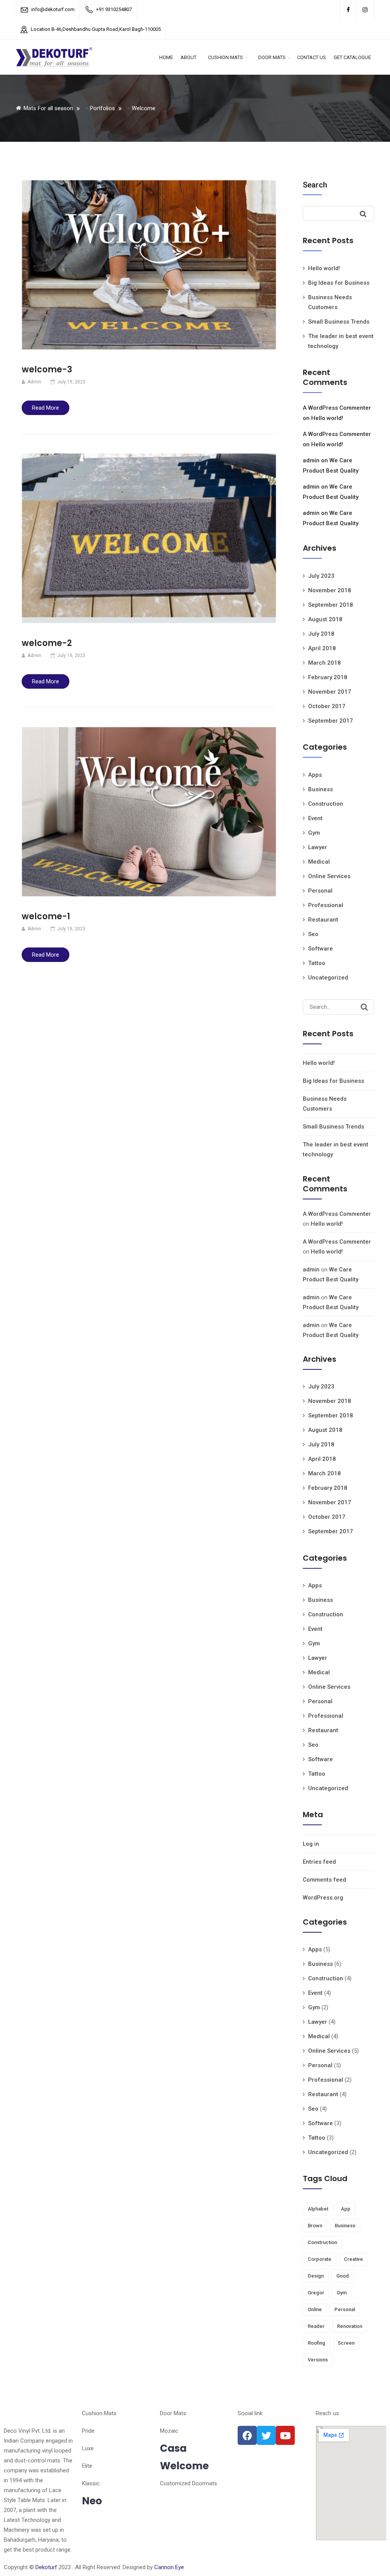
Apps (315, 775)
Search (315, 185)
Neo (92, 2501)
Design (316, 2276)
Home (166, 57)
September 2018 (331, 605)
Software (320, 949)
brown (315, 2226)
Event (315, 818)
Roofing (316, 2343)
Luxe (88, 2448)
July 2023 (321, 576)
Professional (326, 905)
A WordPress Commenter (337, 408)
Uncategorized (328, 978)
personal (345, 2309)
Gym (314, 833)
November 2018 (330, 590)
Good (343, 2276)
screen (346, 2343)
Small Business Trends (339, 322)
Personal (320, 891)
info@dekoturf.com (53, 9)
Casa (173, 2448)
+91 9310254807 (114, 9)
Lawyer (318, 847)
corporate (320, 2259)
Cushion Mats (225, 57)
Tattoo (317, 963)
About (189, 57)
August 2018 (325, 619)
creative (353, 2259)
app (346, 2209)
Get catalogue (352, 57)
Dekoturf (46, 2567)
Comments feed (324, 1880)
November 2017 (330, 692)
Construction (326, 804)
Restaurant (323, 920)
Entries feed (319, 1862)
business (345, 2226)
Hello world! (324, 268)
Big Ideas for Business (339, 283)
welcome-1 (46, 916)
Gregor (316, 2293)
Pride (88, 2431)
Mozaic (169, 2431)
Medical (319, 862)
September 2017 (331, 721)
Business (320, 789)
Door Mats (272, 57)
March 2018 (324, 663)
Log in (311, 1844)
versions (318, 2360)
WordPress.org (323, 1898)
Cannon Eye (169, 2567)
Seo (313, 934)
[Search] (364, 1007)
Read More (46, 408)
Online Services (329, 876)
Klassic (91, 2483)
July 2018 (321, 634)
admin (311, 460)
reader (316, 2326)
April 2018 (322, 648)
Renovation (350, 2326)
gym (342, 2293)
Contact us (312, 57)
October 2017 (327, 706)
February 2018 (328, 677)
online (315, 2309)
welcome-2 (47, 643)
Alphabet (318, 2209)
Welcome (184, 2466)
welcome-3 (47, 369)
